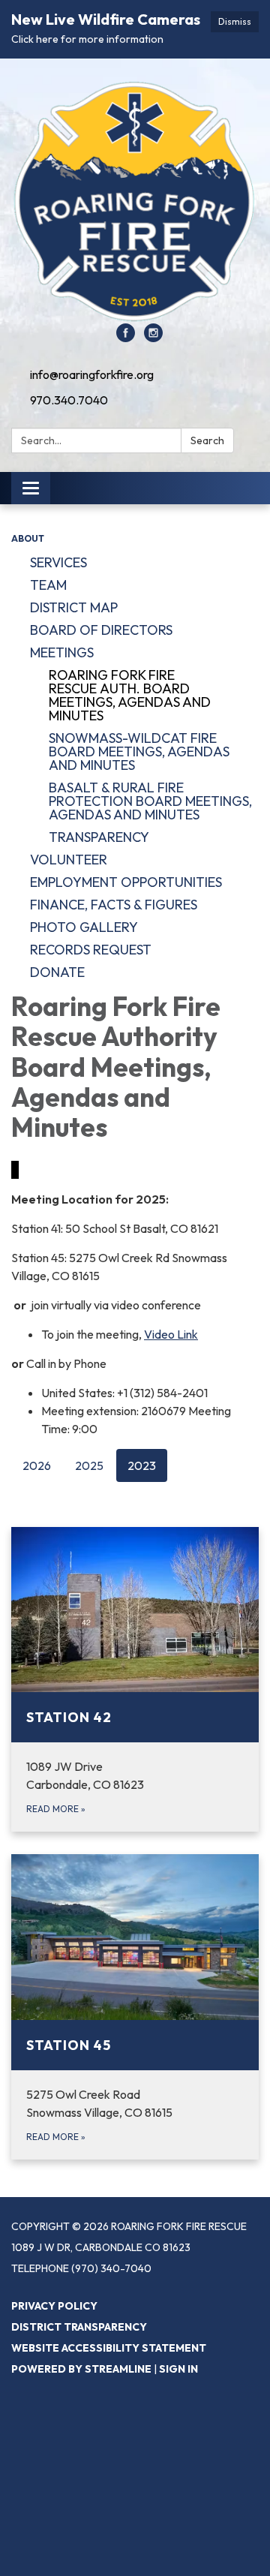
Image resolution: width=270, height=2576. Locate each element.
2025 (89, 1465)
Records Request (91, 950)
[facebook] (126, 338)
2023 (142, 1465)
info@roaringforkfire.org (92, 374)
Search (207, 440)
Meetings (62, 652)
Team (48, 585)
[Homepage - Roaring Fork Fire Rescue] (135, 198)
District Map (74, 607)
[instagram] (153, 338)
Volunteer (69, 860)
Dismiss (235, 21)
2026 (37, 1465)
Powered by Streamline (81, 2369)
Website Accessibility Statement (109, 2348)
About (28, 538)
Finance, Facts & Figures (114, 905)
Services (58, 562)
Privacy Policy (54, 2306)
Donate (57, 972)
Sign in (178, 2369)
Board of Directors (101, 630)
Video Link (171, 1334)
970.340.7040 (69, 400)
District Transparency (79, 2327)
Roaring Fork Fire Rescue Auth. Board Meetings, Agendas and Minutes (130, 695)
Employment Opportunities (126, 882)
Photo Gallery (84, 927)
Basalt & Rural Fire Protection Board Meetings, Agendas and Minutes (150, 801)
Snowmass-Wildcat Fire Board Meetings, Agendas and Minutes (139, 751)
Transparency (99, 837)
